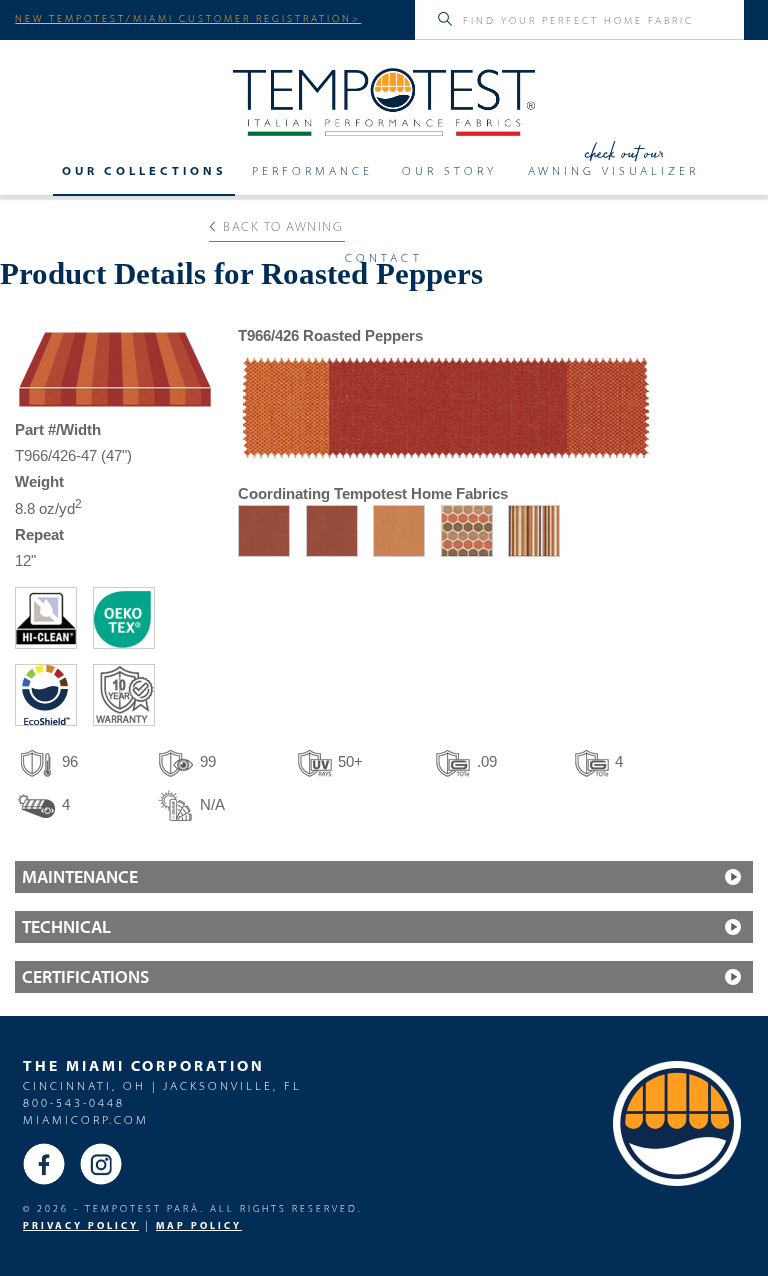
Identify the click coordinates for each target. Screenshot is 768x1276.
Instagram (101, 1164)
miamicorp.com (86, 1119)
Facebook (44, 1164)
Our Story (449, 171)
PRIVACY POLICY (81, 1225)
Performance (312, 171)
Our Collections (144, 171)
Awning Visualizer (613, 171)
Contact (384, 258)
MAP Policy (199, 1225)
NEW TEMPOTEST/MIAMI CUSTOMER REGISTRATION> (188, 18)
